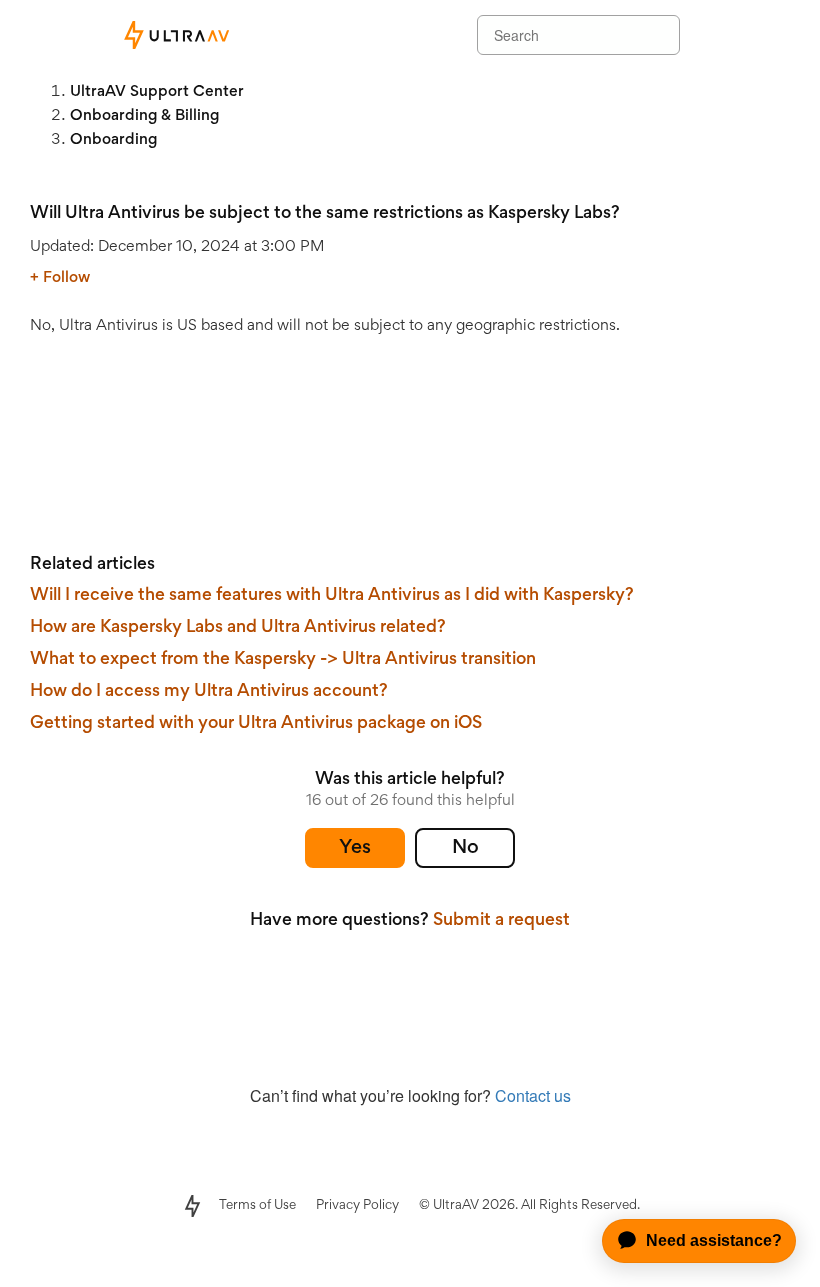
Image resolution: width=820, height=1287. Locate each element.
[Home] (175, 35)
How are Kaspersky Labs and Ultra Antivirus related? (238, 628)
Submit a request (501, 921)
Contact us (533, 1095)
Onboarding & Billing (144, 116)
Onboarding (113, 140)
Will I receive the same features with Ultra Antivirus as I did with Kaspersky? (332, 596)
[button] (355, 848)
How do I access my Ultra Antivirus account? (209, 692)
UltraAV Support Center (157, 92)
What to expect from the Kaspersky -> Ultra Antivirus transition (283, 660)
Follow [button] (66, 278)
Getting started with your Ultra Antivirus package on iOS (256, 724)
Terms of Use (257, 1206)
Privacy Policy (357, 1206)
